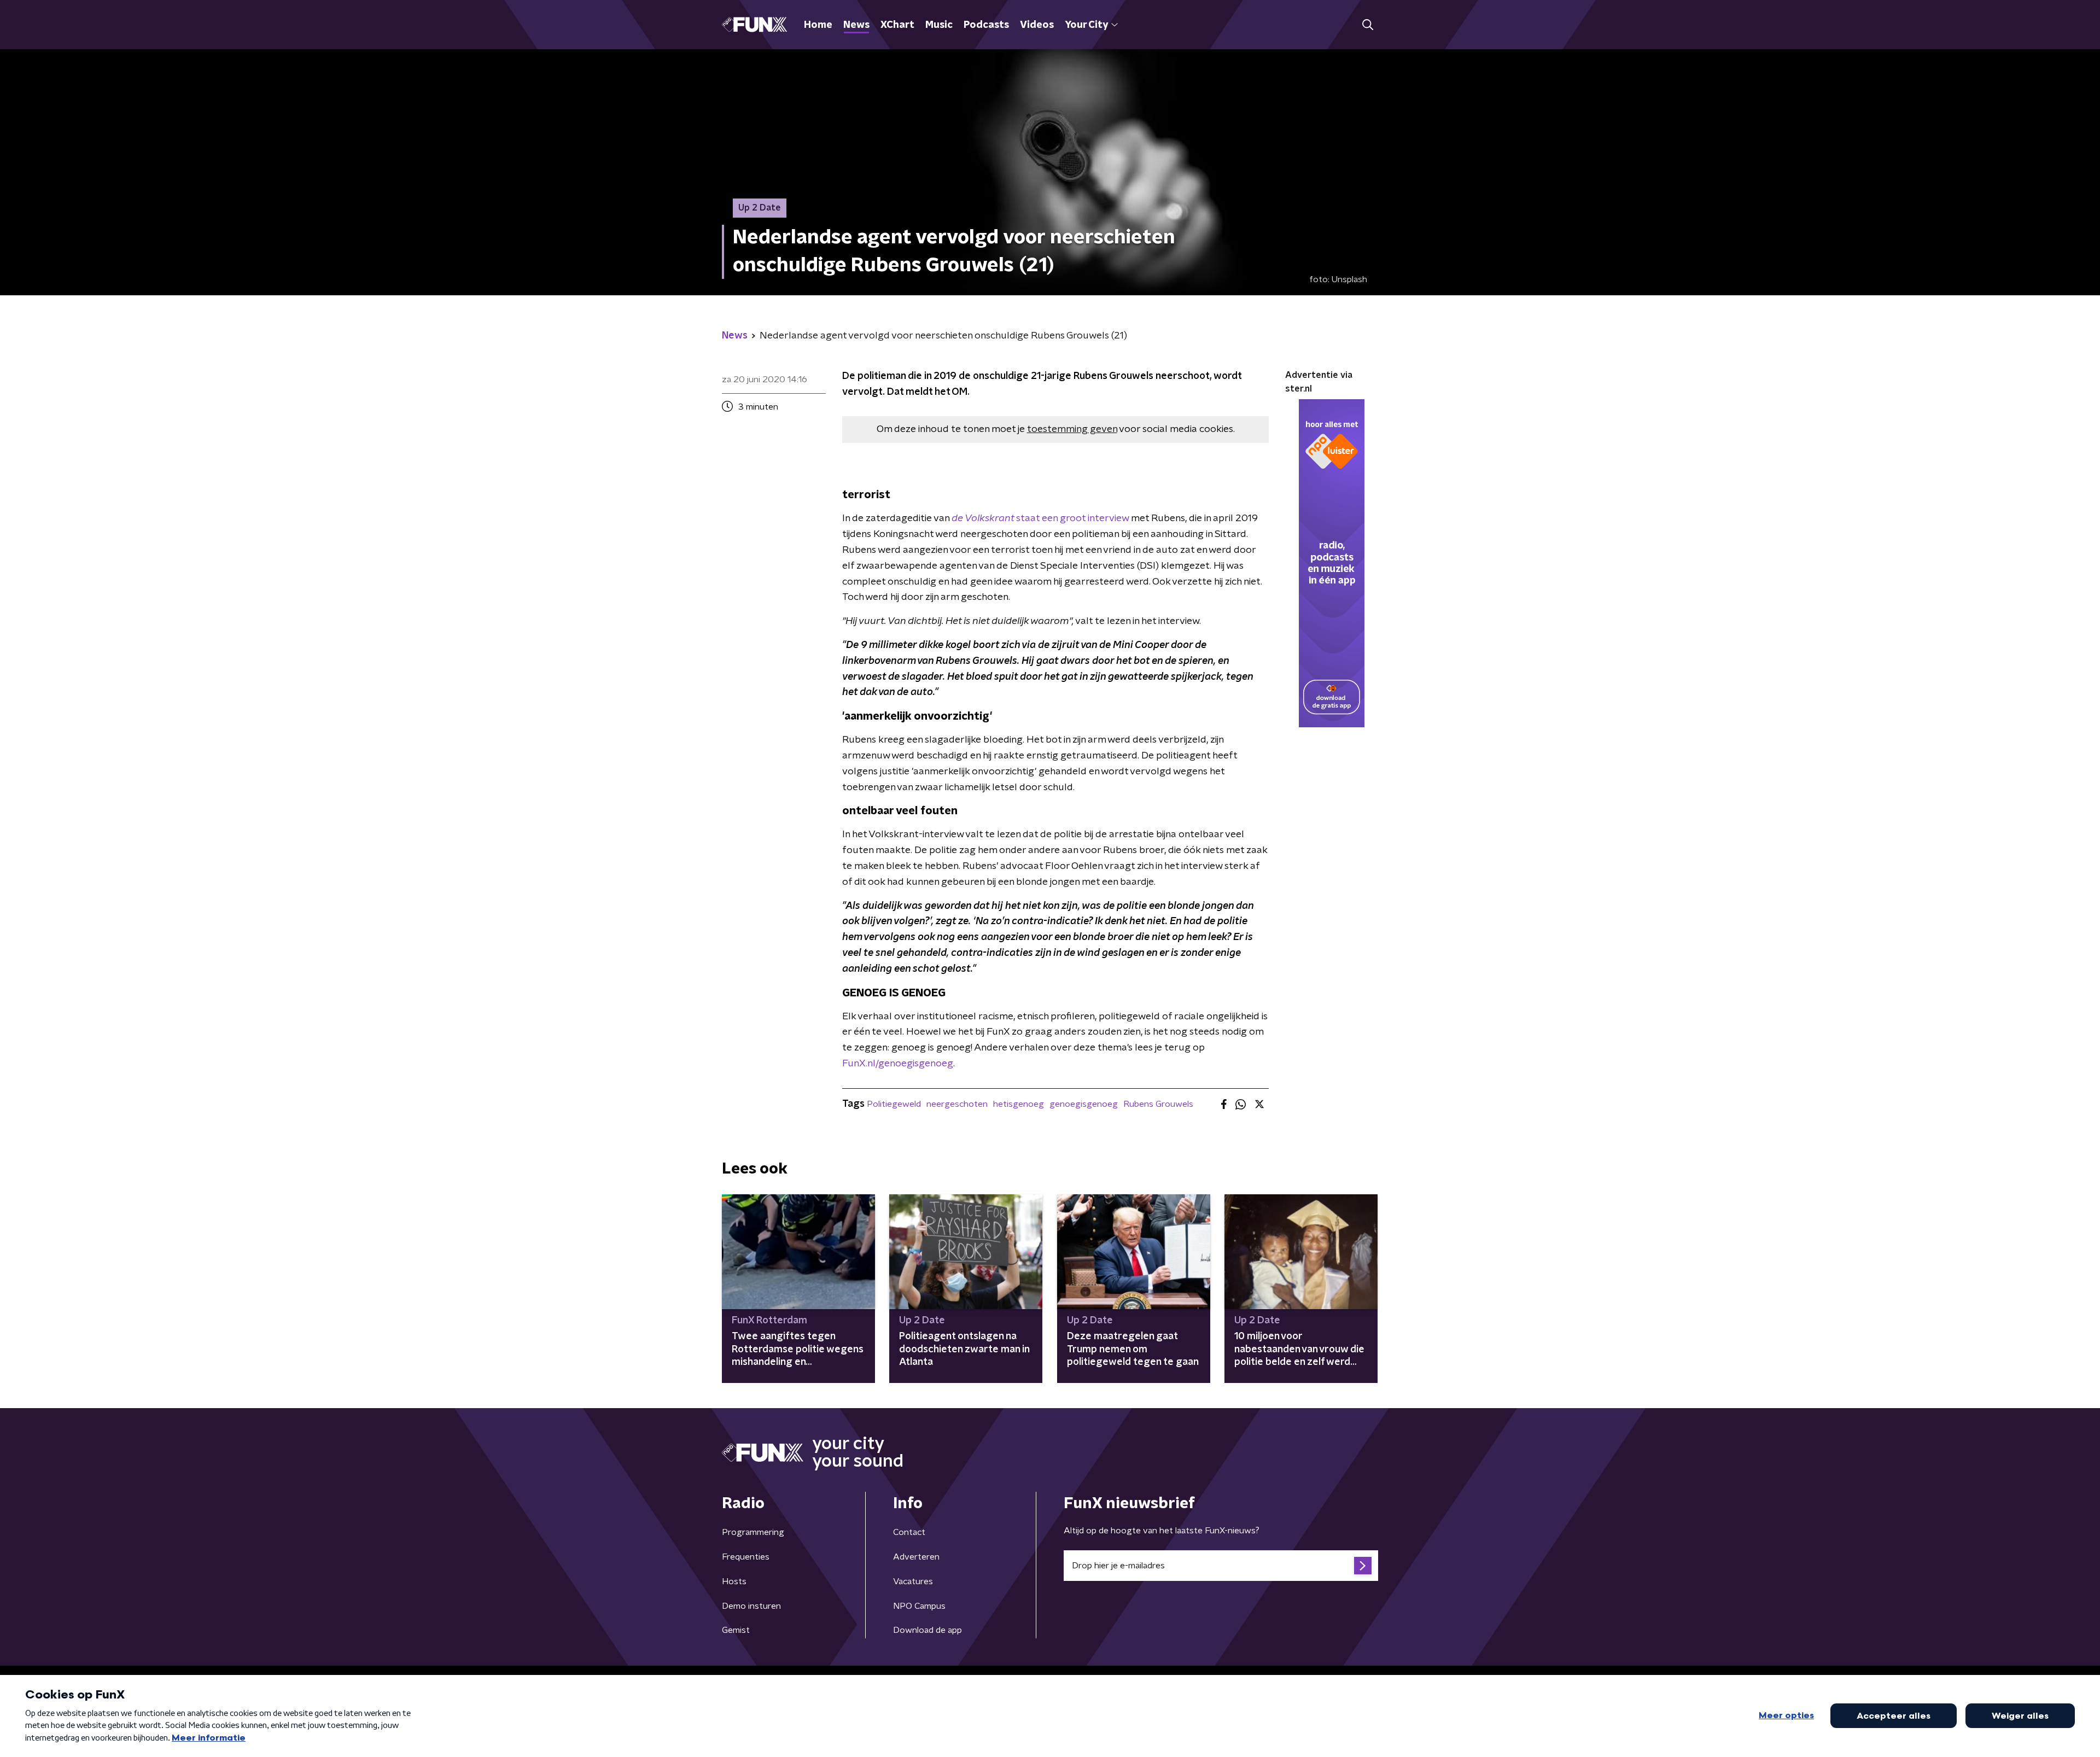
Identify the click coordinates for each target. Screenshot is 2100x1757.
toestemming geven (1072, 429)
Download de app (927, 1630)
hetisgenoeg (1019, 1104)
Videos (1037, 25)
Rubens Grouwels (1158, 1104)
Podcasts (986, 25)
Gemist (736, 1630)
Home (818, 25)
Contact (909, 1532)
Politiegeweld (894, 1104)
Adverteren (916, 1557)
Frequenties (746, 1557)
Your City (1086, 25)
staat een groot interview (1040, 518)
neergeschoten (957, 1104)
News (856, 25)
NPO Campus (919, 1606)
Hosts (734, 1581)
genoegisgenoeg (1084, 1104)
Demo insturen (751, 1606)
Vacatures (913, 1581)
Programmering (753, 1532)
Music (939, 25)
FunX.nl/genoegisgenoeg (898, 1064)
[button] (1367, 25)
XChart (897, 25)
